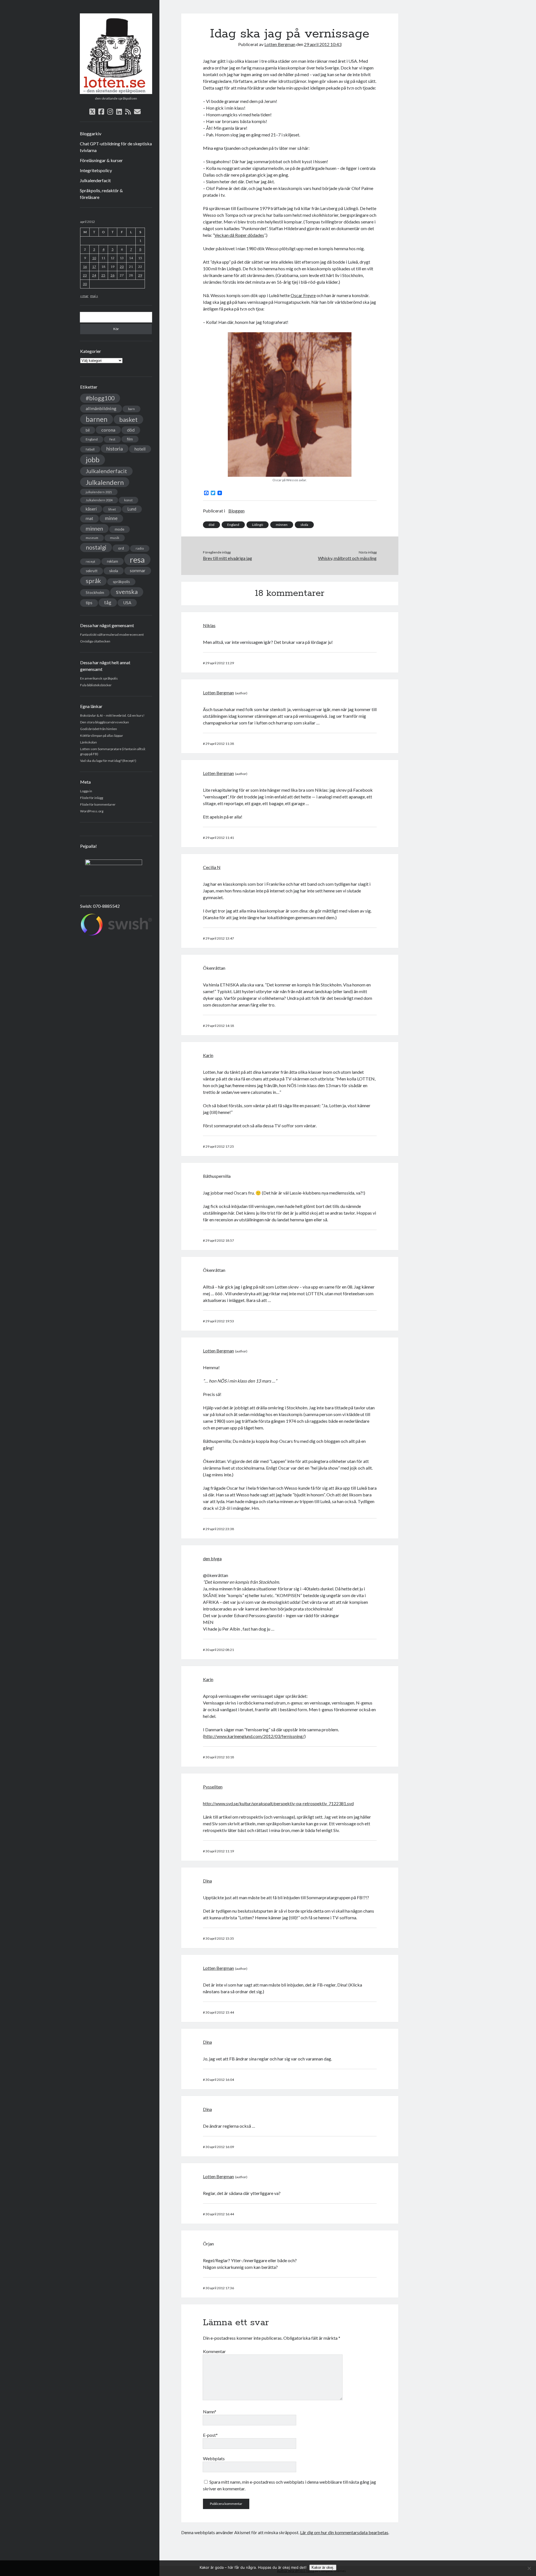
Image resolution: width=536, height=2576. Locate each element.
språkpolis (121, 582)
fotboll (90, 449)
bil (88, 430)
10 (94, 258)
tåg (108, 602)
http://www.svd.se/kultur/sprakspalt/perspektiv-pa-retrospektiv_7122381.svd (278, 1803)
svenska (127, 592)
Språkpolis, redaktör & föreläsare (101, 194)
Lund (132, 509)
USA (127, 603)
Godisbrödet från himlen (99, 729)
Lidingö (258, 525)
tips (89, 603)
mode (119, 529)
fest (112, 439)
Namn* (210, 2412)
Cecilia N (212, 867)
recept (90, 561)
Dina (207, 1881)
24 (94, 275)
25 (103, 275)
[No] (529, 2568)
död (131, 430)
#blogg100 (100, 398)
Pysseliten (213, 1787)
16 (85, 267)
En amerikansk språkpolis (99, 678)
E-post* (210, 2435)
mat (89, 518)
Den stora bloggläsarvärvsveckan (105, 722)
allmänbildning (101, 408)
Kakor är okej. (323, 2567)
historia (115, 449)
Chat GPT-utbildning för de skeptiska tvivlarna (116, 147)
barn (131, 409)
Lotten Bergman (280, 44)
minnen (94, 529)
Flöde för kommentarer (98, 804)
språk (93, 581)
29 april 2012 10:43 (323, 44)
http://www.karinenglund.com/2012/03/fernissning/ (254, 1736)
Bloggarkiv (91, 133)
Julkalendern (105, 482)
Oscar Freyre (303, 295)
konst (128, 500)
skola (114, 571)
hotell (140, 449)
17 (94, 267)
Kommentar (214, 2351)
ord (121, 548)
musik (115, 538)
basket (128, 419)
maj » (94, 296)
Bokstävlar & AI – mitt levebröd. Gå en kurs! (112, 715)
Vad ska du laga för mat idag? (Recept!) (108, 761)
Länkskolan (88, 742)
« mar (84, 296)
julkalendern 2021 (99, 492)
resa (137, 559)
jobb (93, 459)
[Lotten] (116, 92)
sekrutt (92, 571)
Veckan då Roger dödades (239, 235)
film (130, 439)
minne (111, 518)
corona (108, 430)
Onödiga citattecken (95, 641)
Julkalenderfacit (95, 180)
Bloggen (236, 511)
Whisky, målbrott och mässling (347, 558)
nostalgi (96, 547)
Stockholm (95, 593)
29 (140, 275)
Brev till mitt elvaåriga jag (228, 558)
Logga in (86, 791)
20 (122, 267)
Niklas (209, 625)
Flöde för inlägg (92, 798)
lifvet (112, 509)
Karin (208, 1055)
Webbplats (214, 2458)
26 (113, 275)
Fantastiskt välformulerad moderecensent (112, 635)
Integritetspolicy (96, 170)
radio (140, 548)
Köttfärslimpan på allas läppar (102, 736)
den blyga (212, 1558)
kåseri (91, 509)
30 (85, 284)
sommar (138, 570)
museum (92, 538)
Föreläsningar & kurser (101, 160)
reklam (113, 561)
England (92, 439)
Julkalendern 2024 (99, 500)
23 (85, 275)
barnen (97, 419)
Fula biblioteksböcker (96, 685)
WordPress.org (92, 811)
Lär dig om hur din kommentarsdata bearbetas (344, 2532)
